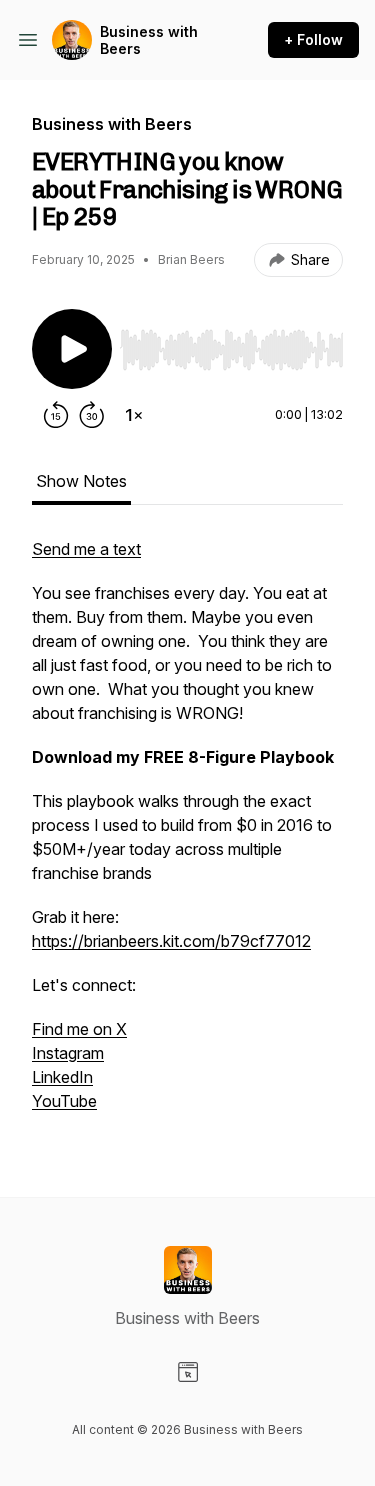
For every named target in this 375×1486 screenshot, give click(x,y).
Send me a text (86, 549)
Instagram (68, 1053)
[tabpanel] (187, 835)
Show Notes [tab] (81, 481)
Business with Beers (149, 40)
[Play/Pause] (72, 349)
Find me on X (79, 1029)
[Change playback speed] (134, 415)
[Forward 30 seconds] (92, 415)
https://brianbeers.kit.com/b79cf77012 (171, 941)
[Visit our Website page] (188, 1372)
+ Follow (313, 39)
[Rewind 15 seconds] (56, 415)
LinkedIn (62, 1077)
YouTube (64, 1101)
